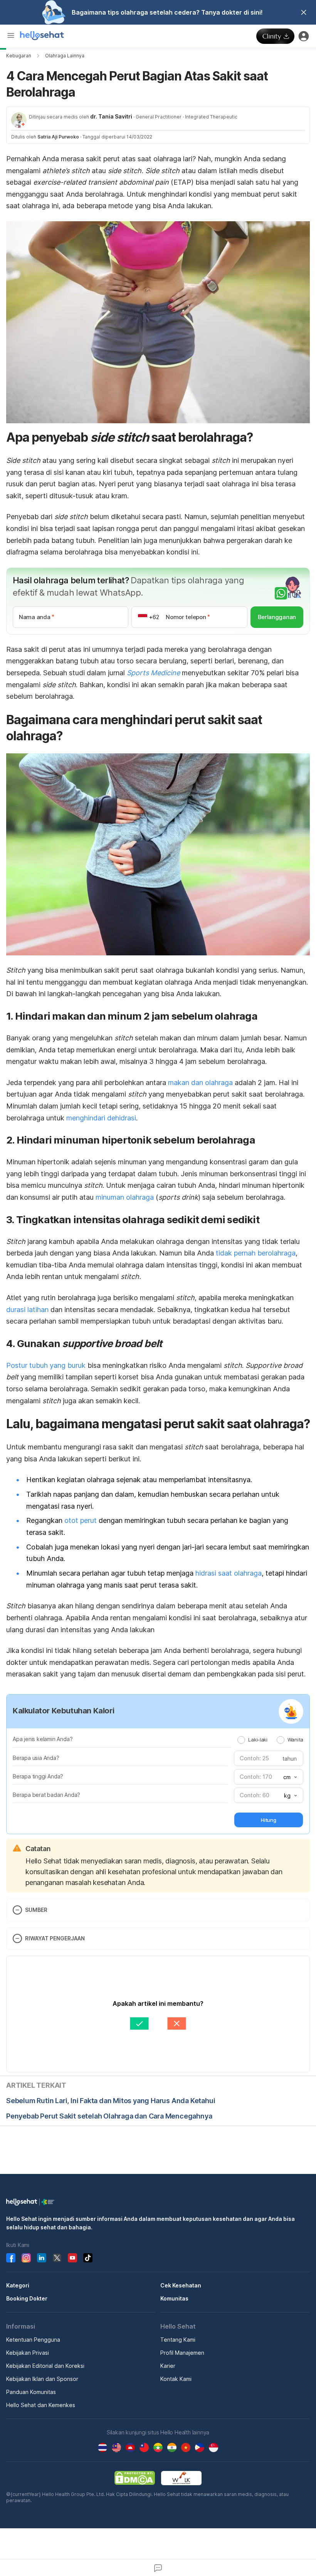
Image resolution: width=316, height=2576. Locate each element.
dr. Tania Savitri (111, 116)
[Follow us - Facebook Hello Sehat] (11, 2258)
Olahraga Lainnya (65, 56)
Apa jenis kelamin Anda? (43, 1739)
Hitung (268, 1820)
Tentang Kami (178, 2340)
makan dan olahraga (200, 1083)
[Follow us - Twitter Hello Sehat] (57, 2258)
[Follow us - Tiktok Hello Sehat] (88, 2258)
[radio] (241, 1740)
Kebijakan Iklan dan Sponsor (42, 2379)
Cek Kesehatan (181, 2285)
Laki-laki (258, 1740)
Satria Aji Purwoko (58, 137)
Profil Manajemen (182, 2353)
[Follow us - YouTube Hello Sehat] (72, 2258)
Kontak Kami (176, 2379)
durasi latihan (27, 1310)
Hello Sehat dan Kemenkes (41, 2405)
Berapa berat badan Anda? (46, 1795)
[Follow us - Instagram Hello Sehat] (26, 2258)
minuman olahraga (124, 1197)
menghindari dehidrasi (101, 1118)
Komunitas (174, 2298)
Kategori (18, 2285)
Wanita (295, 1740)
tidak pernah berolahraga (256, 1253)
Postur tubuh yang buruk (46, 1365)
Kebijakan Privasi (28, 2353)
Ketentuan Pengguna (33, 2340)
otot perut (81, 1520)
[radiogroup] (270, 1740)
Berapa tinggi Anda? (38, 1776)
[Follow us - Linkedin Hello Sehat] (42, 2258)
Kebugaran (19, 56)
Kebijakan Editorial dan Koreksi (45, 2366)
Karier (168, 2366)
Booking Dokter (27, 2298)
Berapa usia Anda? (36, 1758)
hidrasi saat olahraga (229, 1573)
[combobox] (289, 1777)
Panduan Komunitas (31, 2392)
